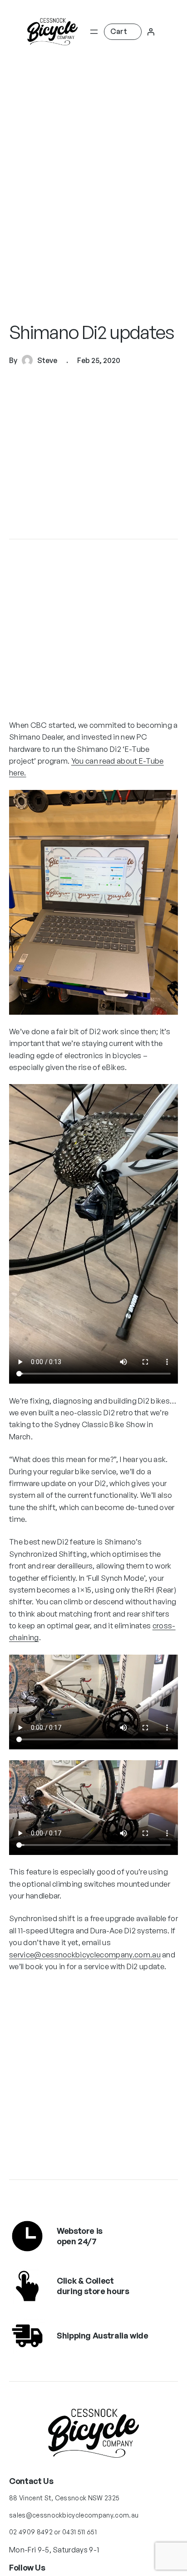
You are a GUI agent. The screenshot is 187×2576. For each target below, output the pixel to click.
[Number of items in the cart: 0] (123, 31)
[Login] (151, 32)
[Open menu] (94, 32)
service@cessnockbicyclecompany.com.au (85, 1954)
